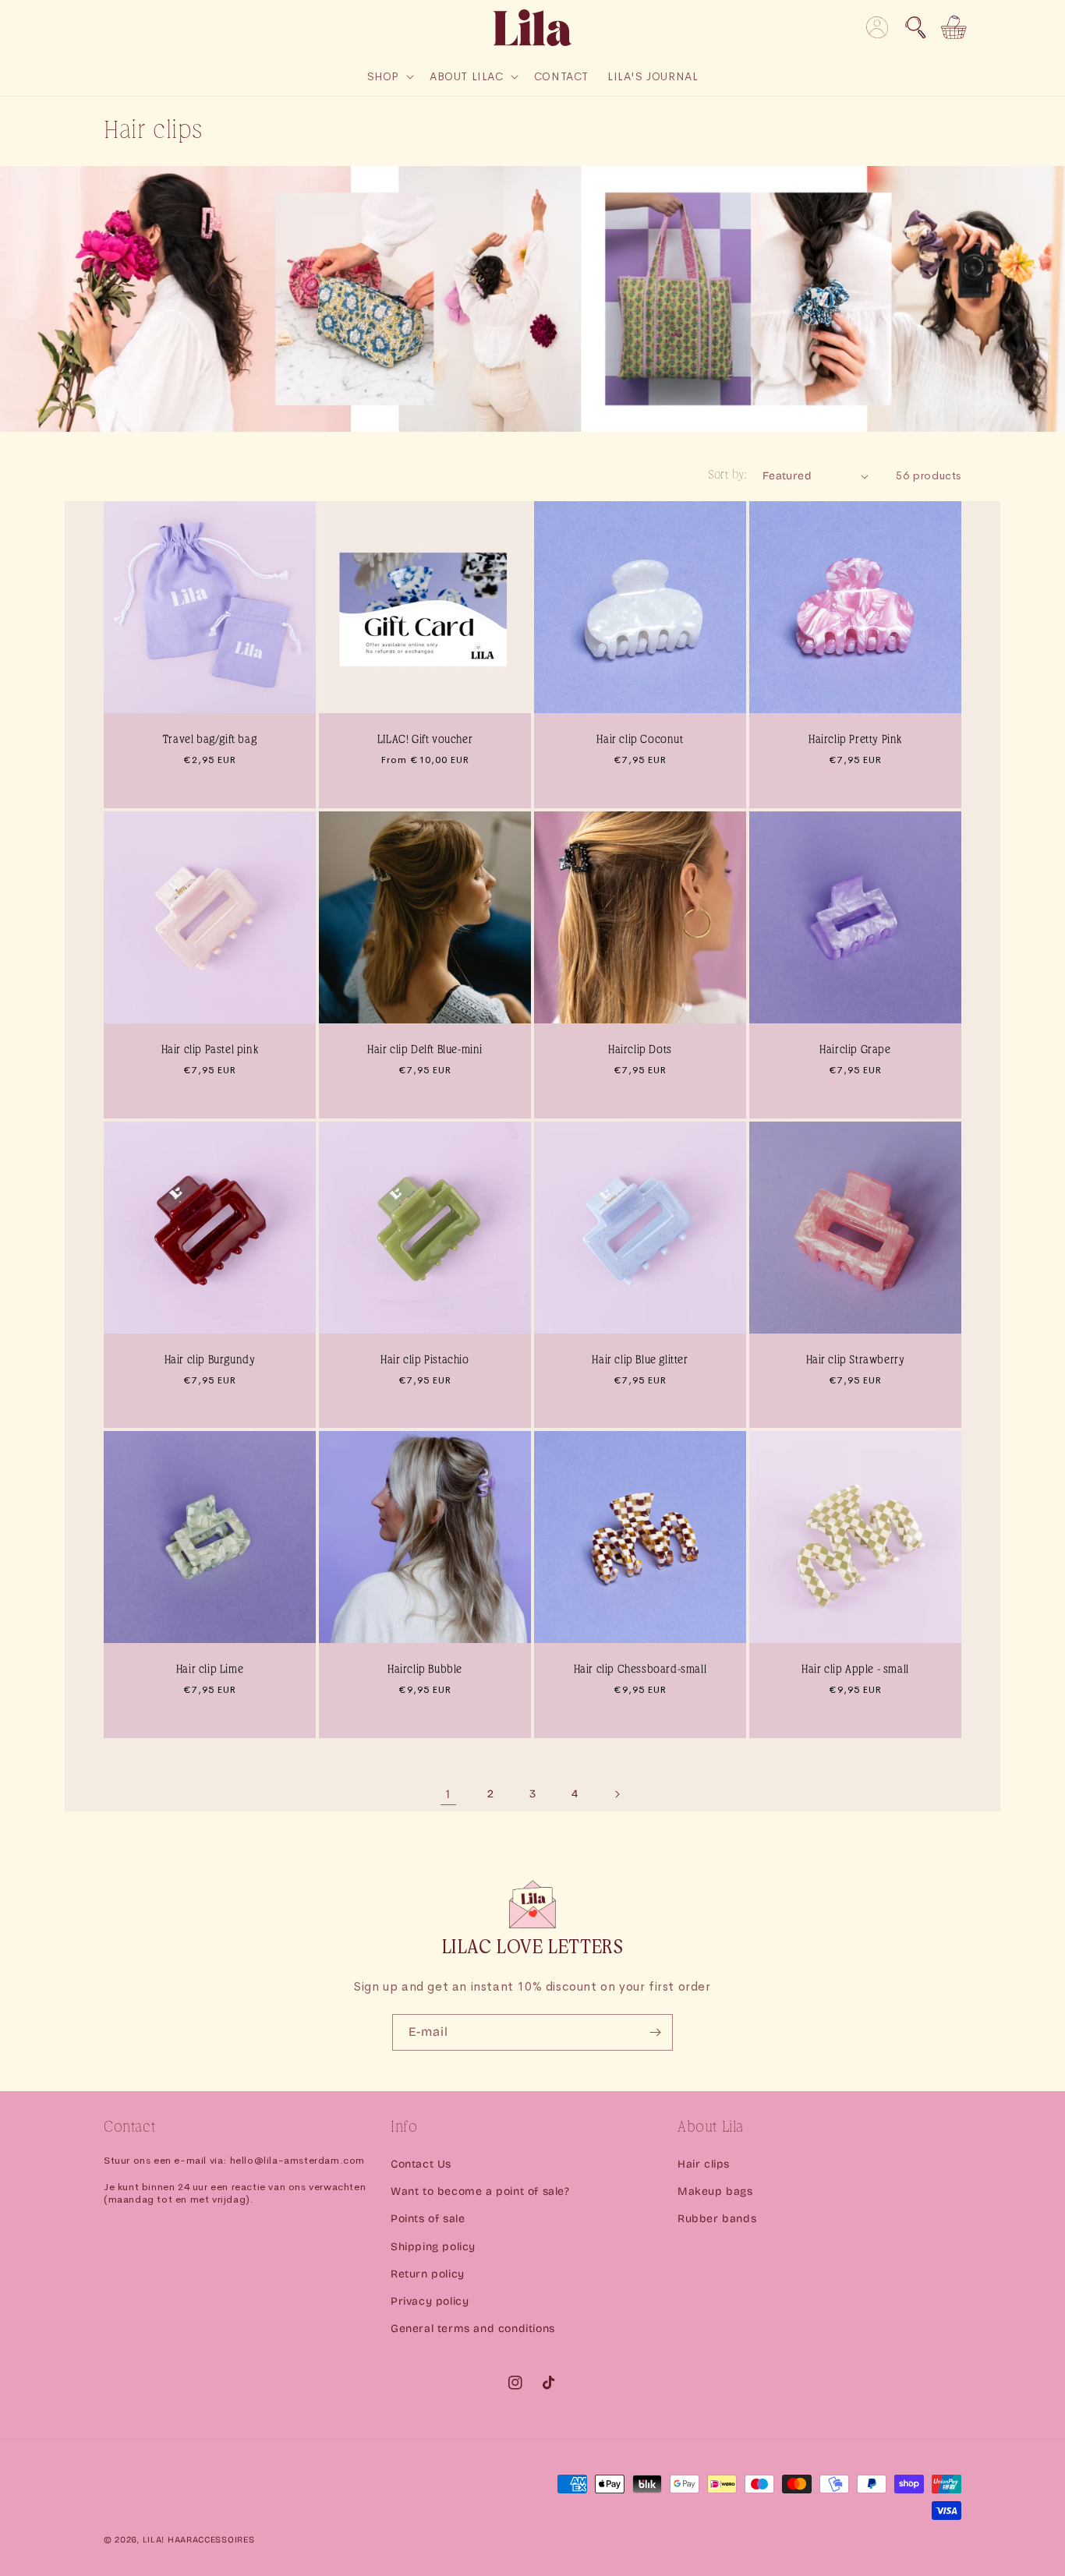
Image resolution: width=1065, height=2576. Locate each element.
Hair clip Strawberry (856, 1360)
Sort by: (727, 475)
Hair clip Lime (210, 1670)
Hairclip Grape (855, 1050)
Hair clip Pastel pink (210, 1050)
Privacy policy (430, 2301)
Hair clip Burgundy (210, 1360)
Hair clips (704, 2164)
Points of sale (428, 2219)
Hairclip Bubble (425, 1670)
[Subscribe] (655, 2032)
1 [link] (448, 1794)
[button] (915, 27)
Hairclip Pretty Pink (855, 740)
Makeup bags (715, 2191)
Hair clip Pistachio (425, 1360)
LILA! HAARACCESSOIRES (199, 2540)
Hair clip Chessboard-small (640, 1670)
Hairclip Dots (640, 1050)
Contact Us (421, 2164)
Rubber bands (717, 2219)
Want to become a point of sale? (480, 2191)
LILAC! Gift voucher (425, 740)
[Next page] (617, 1794)
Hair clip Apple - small (855, 1670)
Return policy (428, 2274)
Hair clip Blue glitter (640, 1360)
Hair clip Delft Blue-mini (425, 1050)
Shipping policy (433, 2247)
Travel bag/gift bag (210, 740)
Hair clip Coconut (640, 740)
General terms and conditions (473, 2329)
